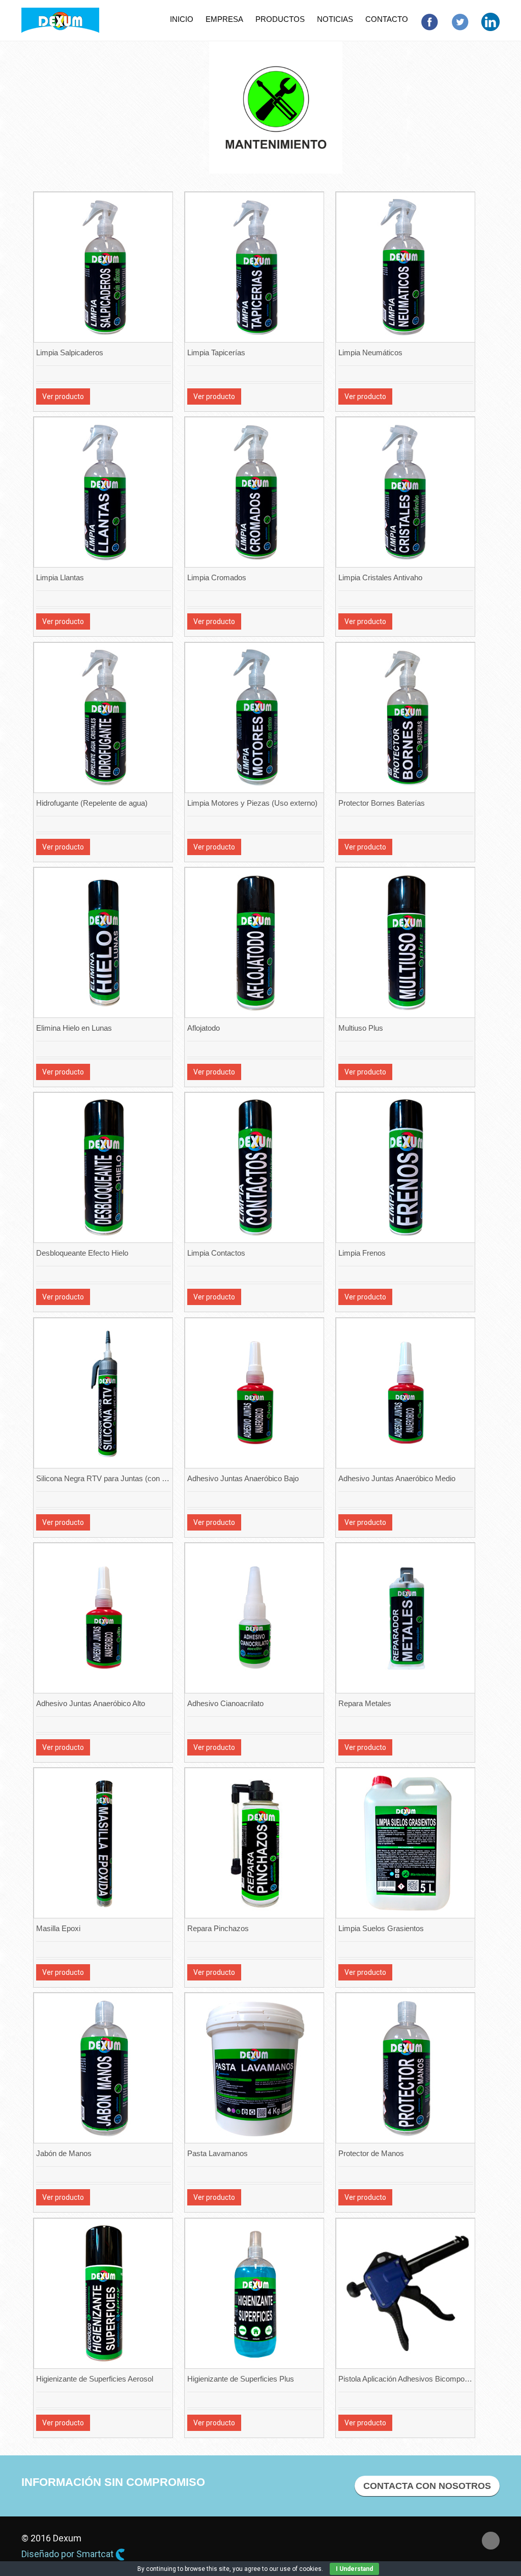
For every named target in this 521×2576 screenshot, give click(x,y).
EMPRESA (224, 19)
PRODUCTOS (280, 19)
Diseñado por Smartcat (68, 2554)
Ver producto (63, 397)
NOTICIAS (335, 19)
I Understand (354, 2569)
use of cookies (301, 2569)
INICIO (182, 19)
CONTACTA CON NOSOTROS (427, 2486)
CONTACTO (387, 19)
